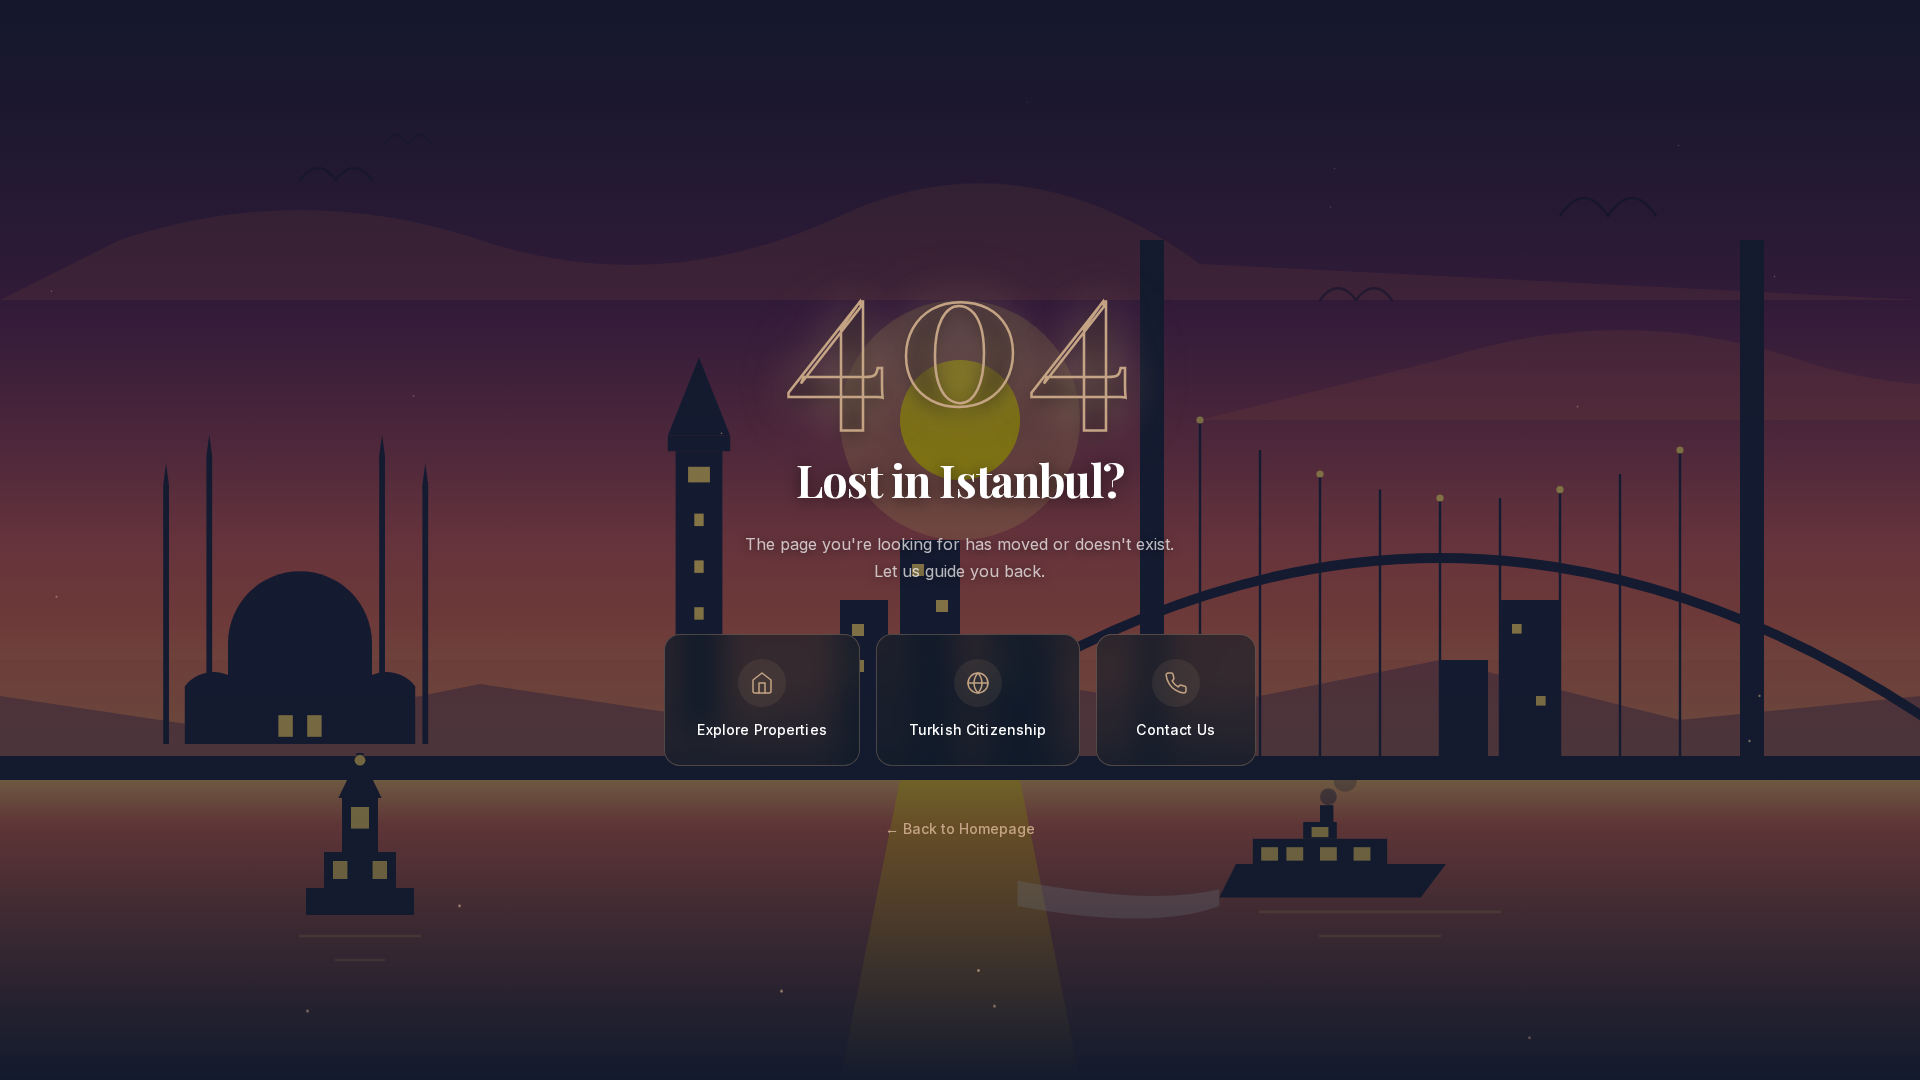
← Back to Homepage (960, 828)
